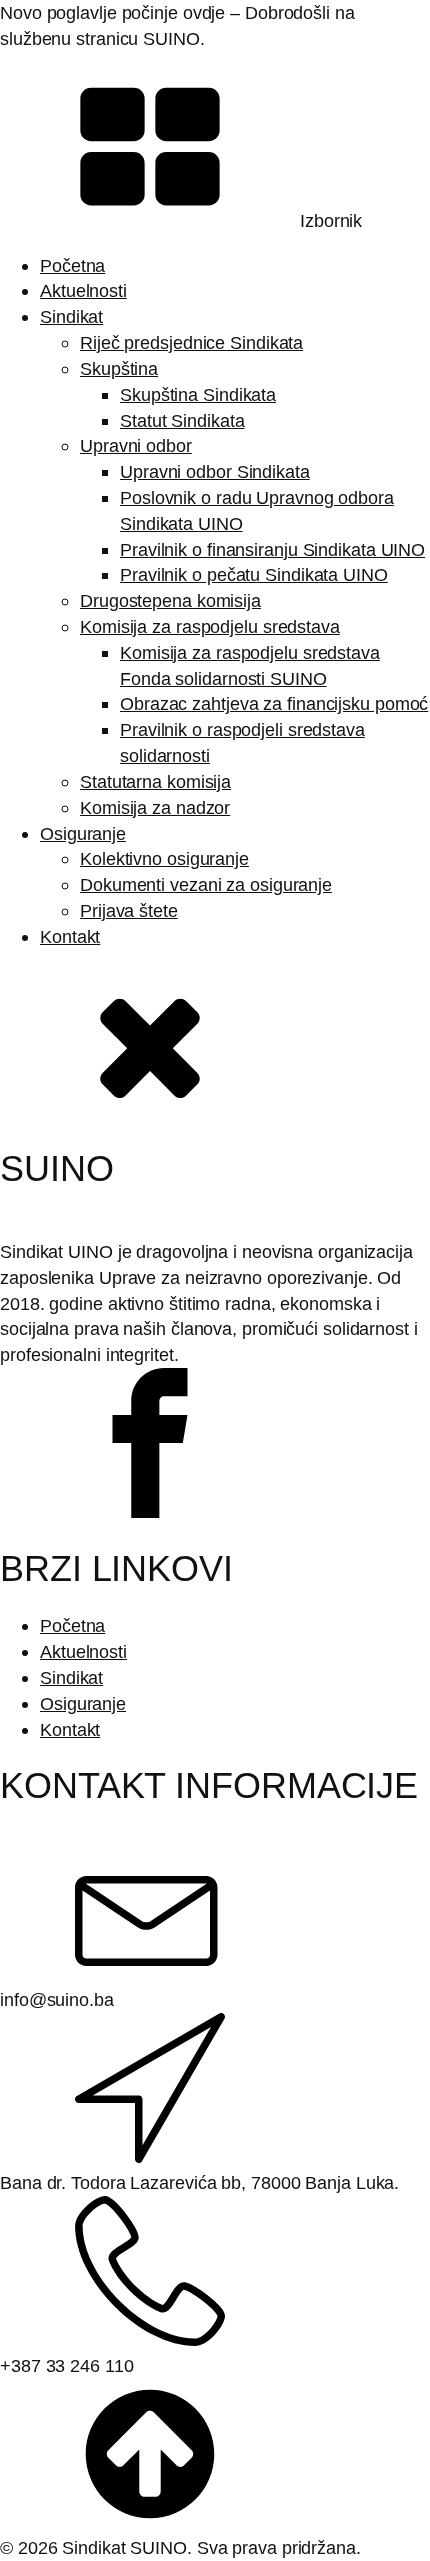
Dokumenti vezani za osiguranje (206, 884)
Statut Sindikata (182, 420)
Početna (72, 265)
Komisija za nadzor (155, 807)
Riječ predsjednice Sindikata (191, 342)
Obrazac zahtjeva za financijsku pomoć (274, 703)
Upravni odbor (136, 445)
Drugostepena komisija (170, 600)
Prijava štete (129, 910)
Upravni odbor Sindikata (215, 471)
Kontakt (70, 936)
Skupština (119, 368)
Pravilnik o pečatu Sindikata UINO (254, 574)
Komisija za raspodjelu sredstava (210, 626)
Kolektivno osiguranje (164, 858)
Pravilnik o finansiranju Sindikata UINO (272, 549)
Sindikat (71, 316)
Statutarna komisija (155, 781)
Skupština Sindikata (198, 394)
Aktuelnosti (83, 290)
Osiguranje (83, 833)
